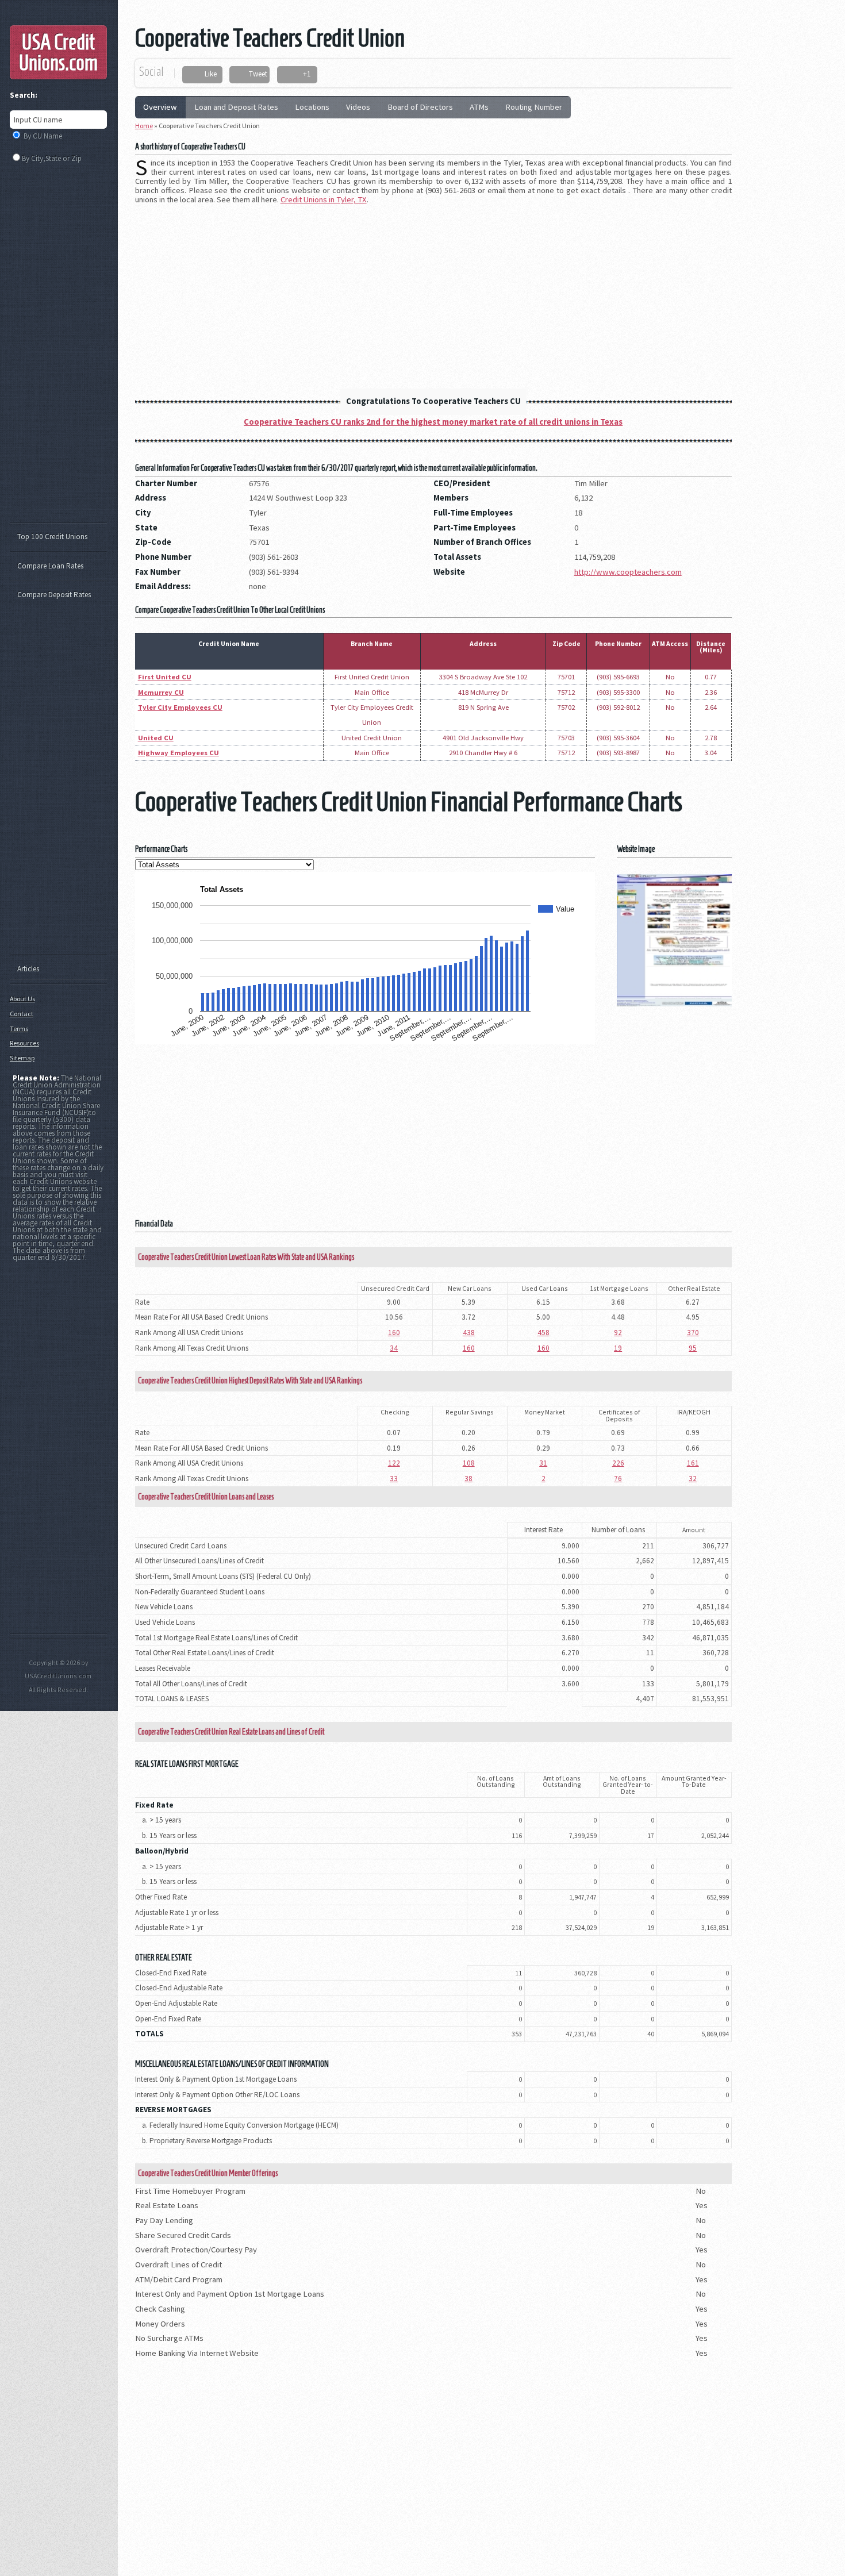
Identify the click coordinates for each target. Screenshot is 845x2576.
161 (693, 1463)
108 (469, 1463)
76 (618, 1479)
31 (543, 1463)
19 (618, 1348)
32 (693, 1479)
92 (618, 1333)
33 (394, 1479)
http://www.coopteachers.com (628, 572)
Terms (19, 1029)
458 (544, 1333)
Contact (22, 1014)
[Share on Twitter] (239, 75)
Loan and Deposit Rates (236, 107)
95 (693, 1348)
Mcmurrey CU (161, 692)
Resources (24, 1043)
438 (469, 1333)
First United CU (165, 677)
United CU (156, 738)
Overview (160, 107)
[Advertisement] (433, 293)
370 (693, 1333)
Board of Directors (420, 107)
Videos (358, 107)
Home (144, 126)
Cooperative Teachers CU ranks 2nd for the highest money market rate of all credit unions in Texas (433, 422)
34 (394, 1348)
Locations (312, 107)
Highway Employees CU (178, 753)
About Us (22, 999)
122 (394, 1463)
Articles (28, 969)
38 (468, 1479)
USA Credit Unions (58, 52)
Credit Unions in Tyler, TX (324, 199)
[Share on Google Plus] (293, 75)
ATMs (479, 107)
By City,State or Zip (52, 158)
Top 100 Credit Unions (52, 537)
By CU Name (43, 136)
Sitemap (22, 1058)
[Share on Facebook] (195, 75)
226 (618, 1463)
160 (394, 1333)
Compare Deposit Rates (54, 595)
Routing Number (534, 107)
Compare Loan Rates (50, 566)
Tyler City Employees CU (180, 707)
